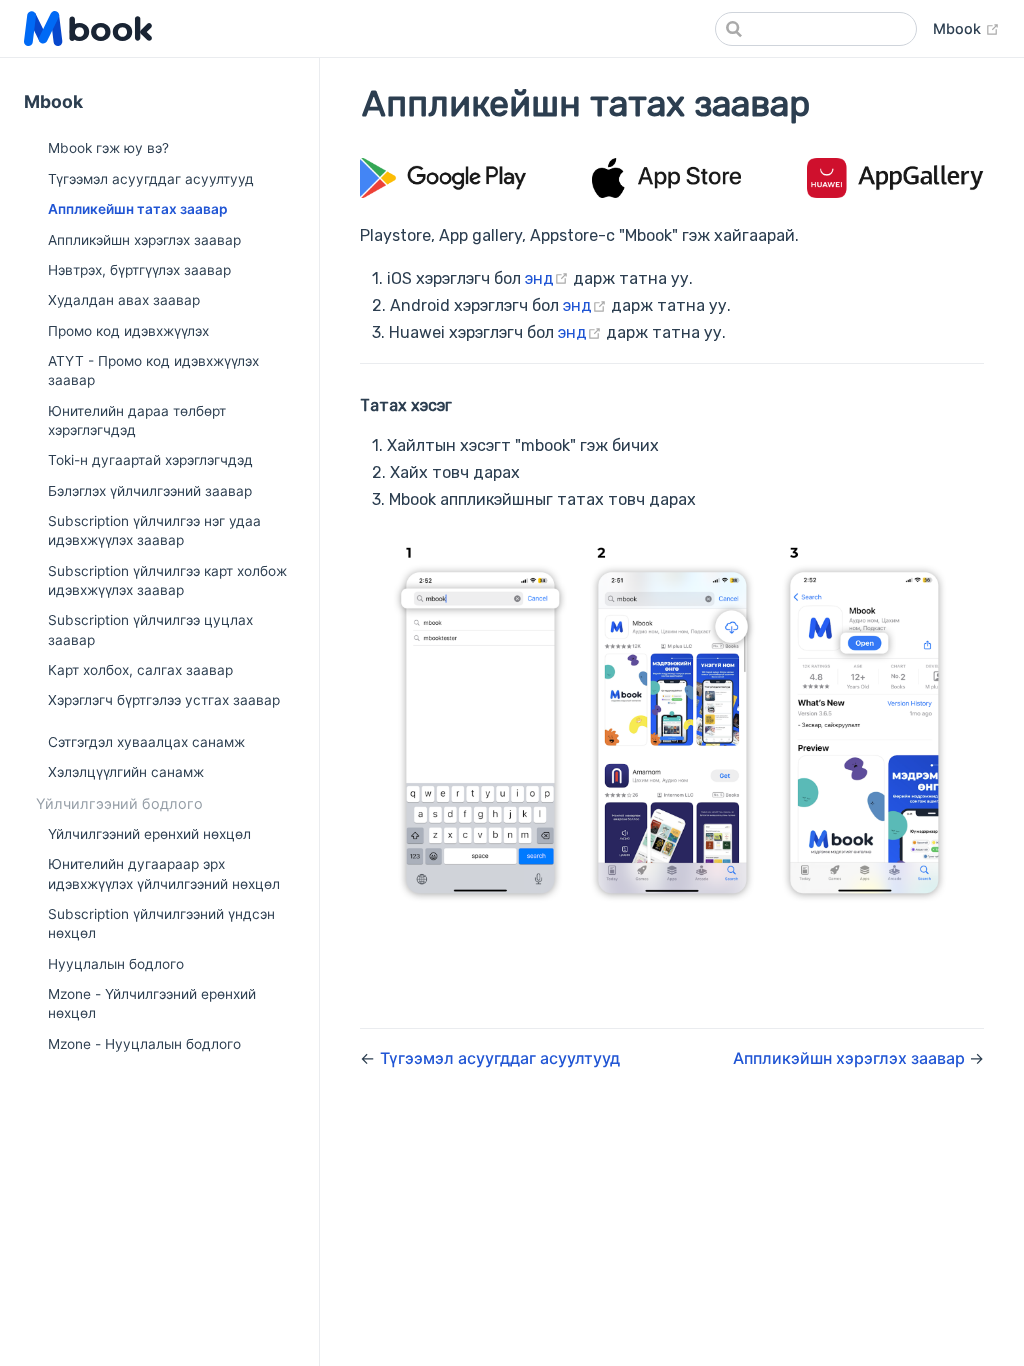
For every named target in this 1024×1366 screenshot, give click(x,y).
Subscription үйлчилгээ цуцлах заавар (150, 629)
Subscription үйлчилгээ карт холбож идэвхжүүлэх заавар (167, 580)
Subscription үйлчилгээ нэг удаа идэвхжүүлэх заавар (154, 530)
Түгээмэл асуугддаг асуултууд (151, 179)
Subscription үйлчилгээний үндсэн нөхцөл (161, 923)
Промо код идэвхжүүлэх (128, 331)
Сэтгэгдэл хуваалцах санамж (146, 742)
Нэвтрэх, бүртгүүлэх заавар (139, 270)
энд (549, 278)
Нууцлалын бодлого (116, 964)
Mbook (966, 28)
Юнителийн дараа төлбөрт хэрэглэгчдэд (137, 420)
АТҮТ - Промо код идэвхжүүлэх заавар (153, 370)
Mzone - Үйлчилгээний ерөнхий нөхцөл (152, 1003)
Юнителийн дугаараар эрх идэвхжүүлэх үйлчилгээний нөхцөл (164, 873)
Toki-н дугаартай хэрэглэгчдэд (150, 460)
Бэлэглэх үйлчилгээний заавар (150, 491)
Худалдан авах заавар (124, 300)
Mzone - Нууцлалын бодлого (144, 1044)
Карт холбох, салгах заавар (140, 670)
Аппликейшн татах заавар (138, 209)
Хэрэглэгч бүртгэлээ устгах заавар (164, 700)
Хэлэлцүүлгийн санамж (126, 772)
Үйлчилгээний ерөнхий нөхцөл (149, 834)
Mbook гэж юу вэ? (108, 148)
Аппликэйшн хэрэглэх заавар (144, 240)
